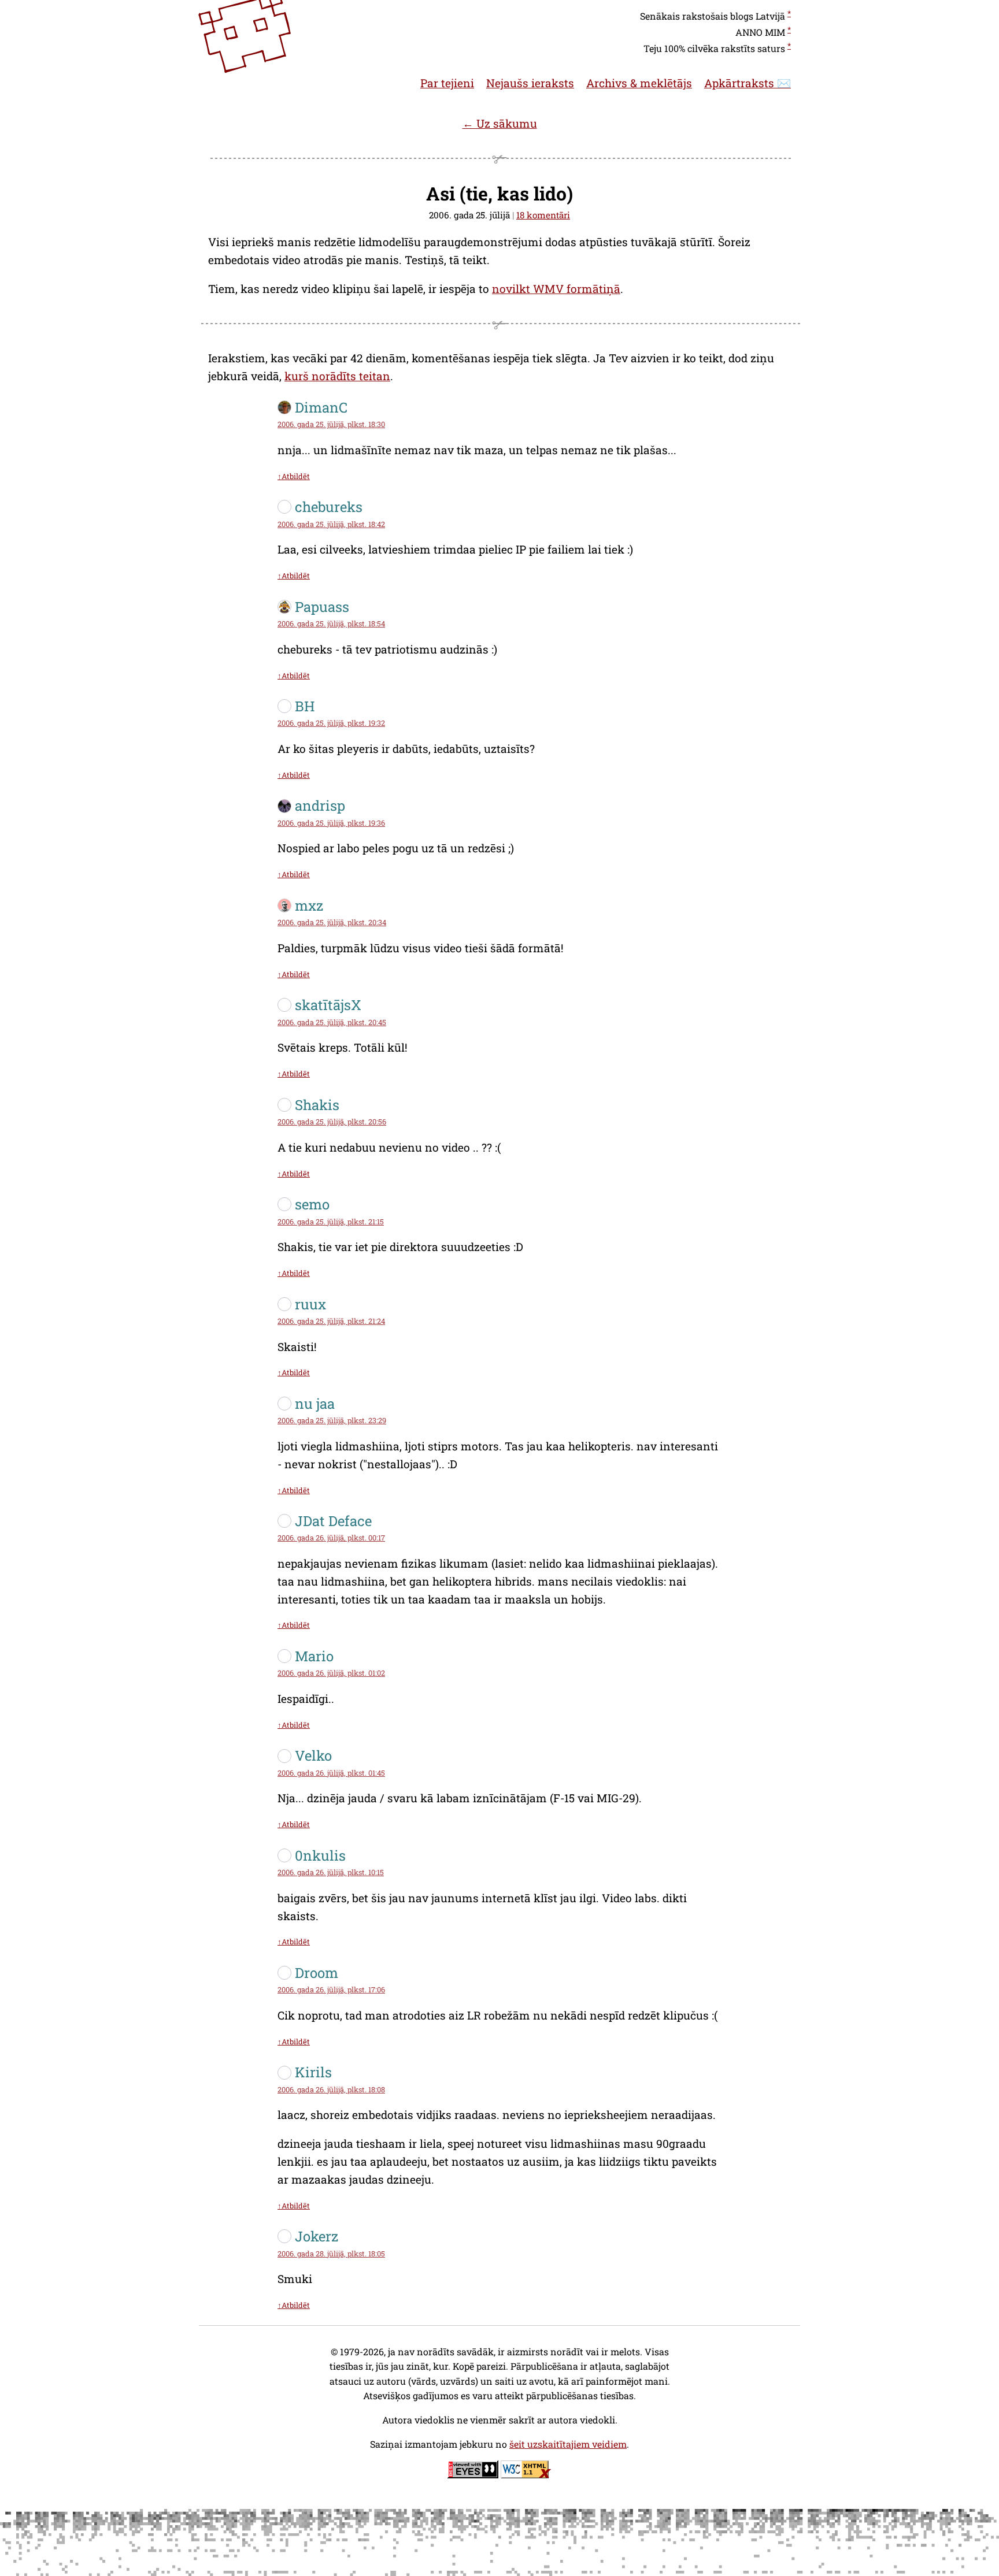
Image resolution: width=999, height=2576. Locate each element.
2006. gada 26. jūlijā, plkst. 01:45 (331, 1773)
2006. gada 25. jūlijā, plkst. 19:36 (331, 823)
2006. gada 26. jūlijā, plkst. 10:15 (331, 1872)
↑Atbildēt (294, 476)
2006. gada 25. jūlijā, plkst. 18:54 (331, 623)
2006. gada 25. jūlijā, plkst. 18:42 (331, 524)
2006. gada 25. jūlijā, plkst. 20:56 (332, 1122)
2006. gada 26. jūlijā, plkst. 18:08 (331, 2089)
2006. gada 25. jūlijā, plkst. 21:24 (331, 1321)
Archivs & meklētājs (639, 83)
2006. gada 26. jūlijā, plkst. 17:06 (331, 1989)
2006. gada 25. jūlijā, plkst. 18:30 (331, 424)
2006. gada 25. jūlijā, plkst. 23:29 (332, 1420)
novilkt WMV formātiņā (556, 289)
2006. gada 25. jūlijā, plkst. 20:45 (332, 1022)
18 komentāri (543, 215)
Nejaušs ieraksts (530, 83)
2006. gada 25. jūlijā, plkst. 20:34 (332, 922)
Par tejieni (447, 83)
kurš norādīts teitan (337, 376)
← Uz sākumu (500, 123)
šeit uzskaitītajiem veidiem (568, 2444)
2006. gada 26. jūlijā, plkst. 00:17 (331, 1538)
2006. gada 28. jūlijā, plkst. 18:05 (331, 2254)
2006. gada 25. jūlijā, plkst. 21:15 (331, 1222)
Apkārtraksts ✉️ (748, 83)
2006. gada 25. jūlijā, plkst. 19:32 (331, 723)
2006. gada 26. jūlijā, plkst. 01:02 (331, 1673)
